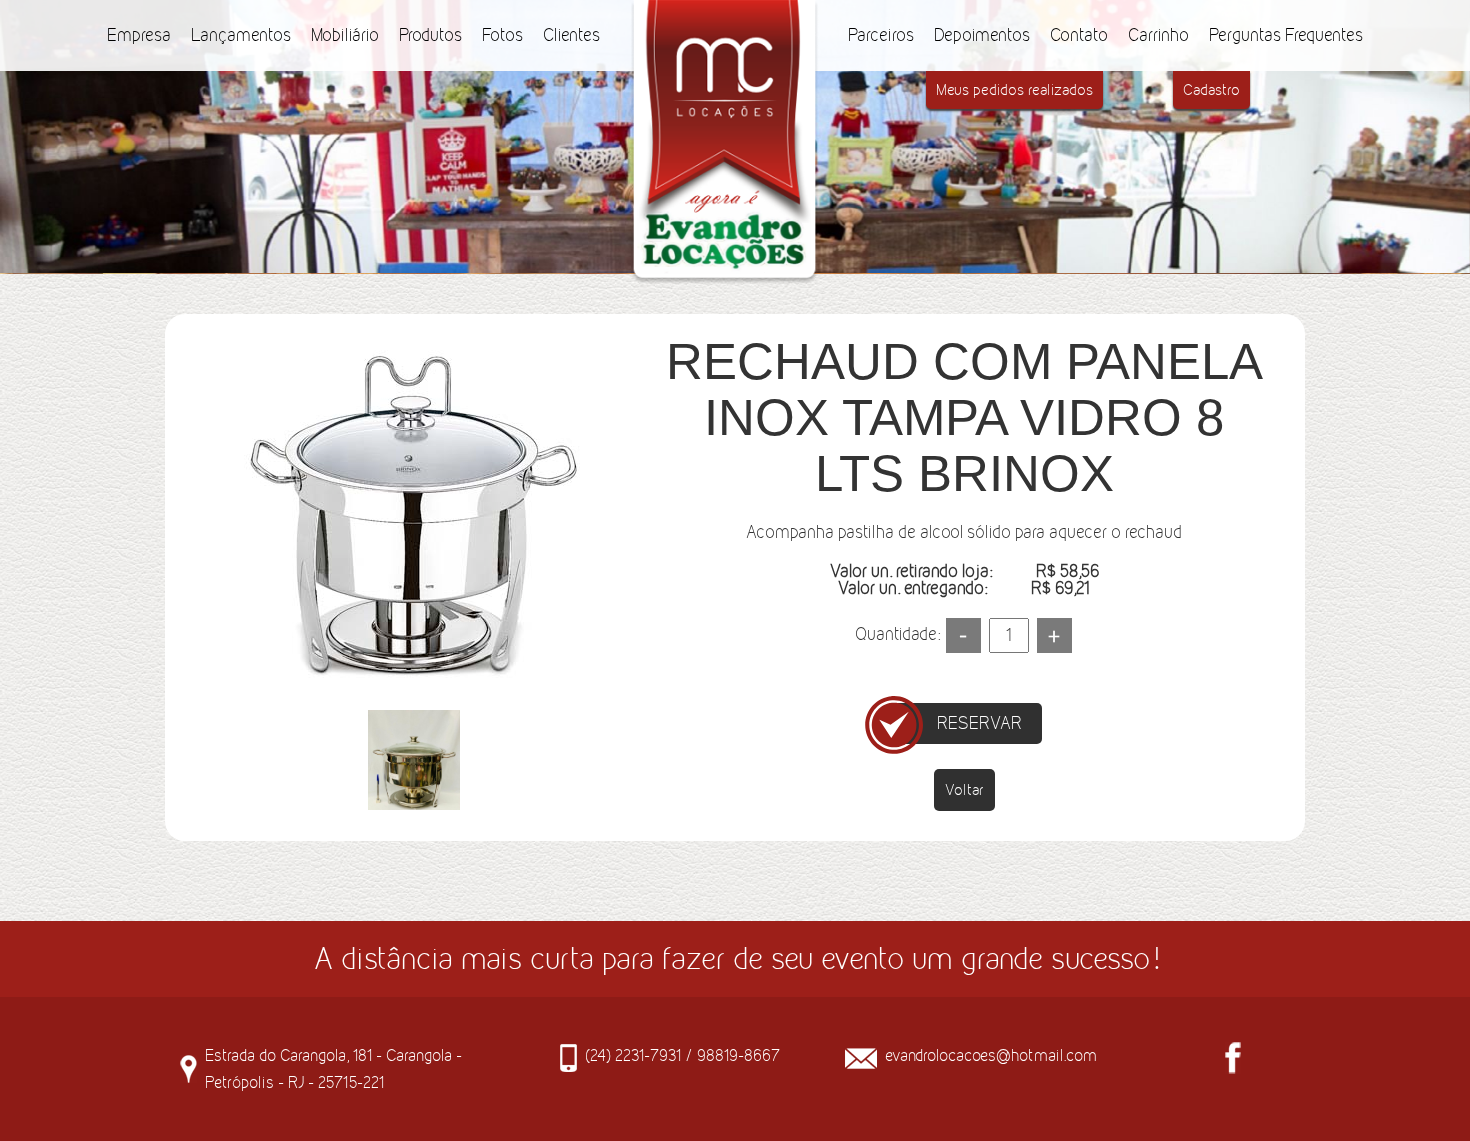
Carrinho (1158, 35)
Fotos (502, 35)
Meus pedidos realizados (1014, 89)
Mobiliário (345, 35)
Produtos (430, 35)
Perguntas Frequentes (1286, 35)
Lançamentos (241, 35)
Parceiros (881, 35)
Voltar (964, 789)
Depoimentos (982, 35)
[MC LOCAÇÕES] (724, 12)
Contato (1079, 35)
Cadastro (1211, 89)
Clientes (571, 35)
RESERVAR (979, 723)
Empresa (139, 35)
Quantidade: (897, 634)
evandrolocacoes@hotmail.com (991, 1055)
